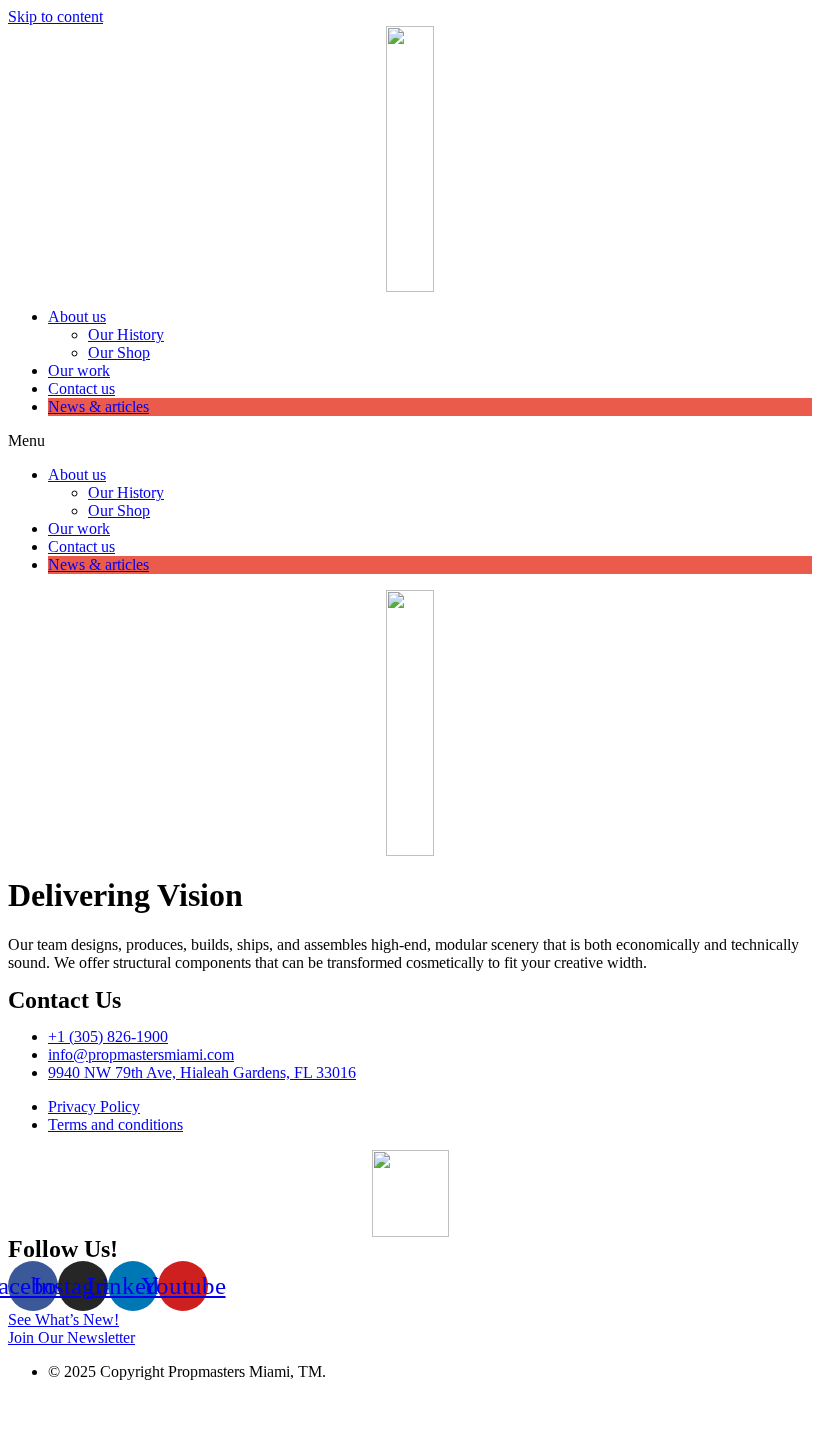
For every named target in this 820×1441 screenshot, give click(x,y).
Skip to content (55, 16)
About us (77, 316)
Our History (126, 334)
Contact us (81, 388)
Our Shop (119, 352)
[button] (410, 441)
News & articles (98, 406)
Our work (79, 370)
